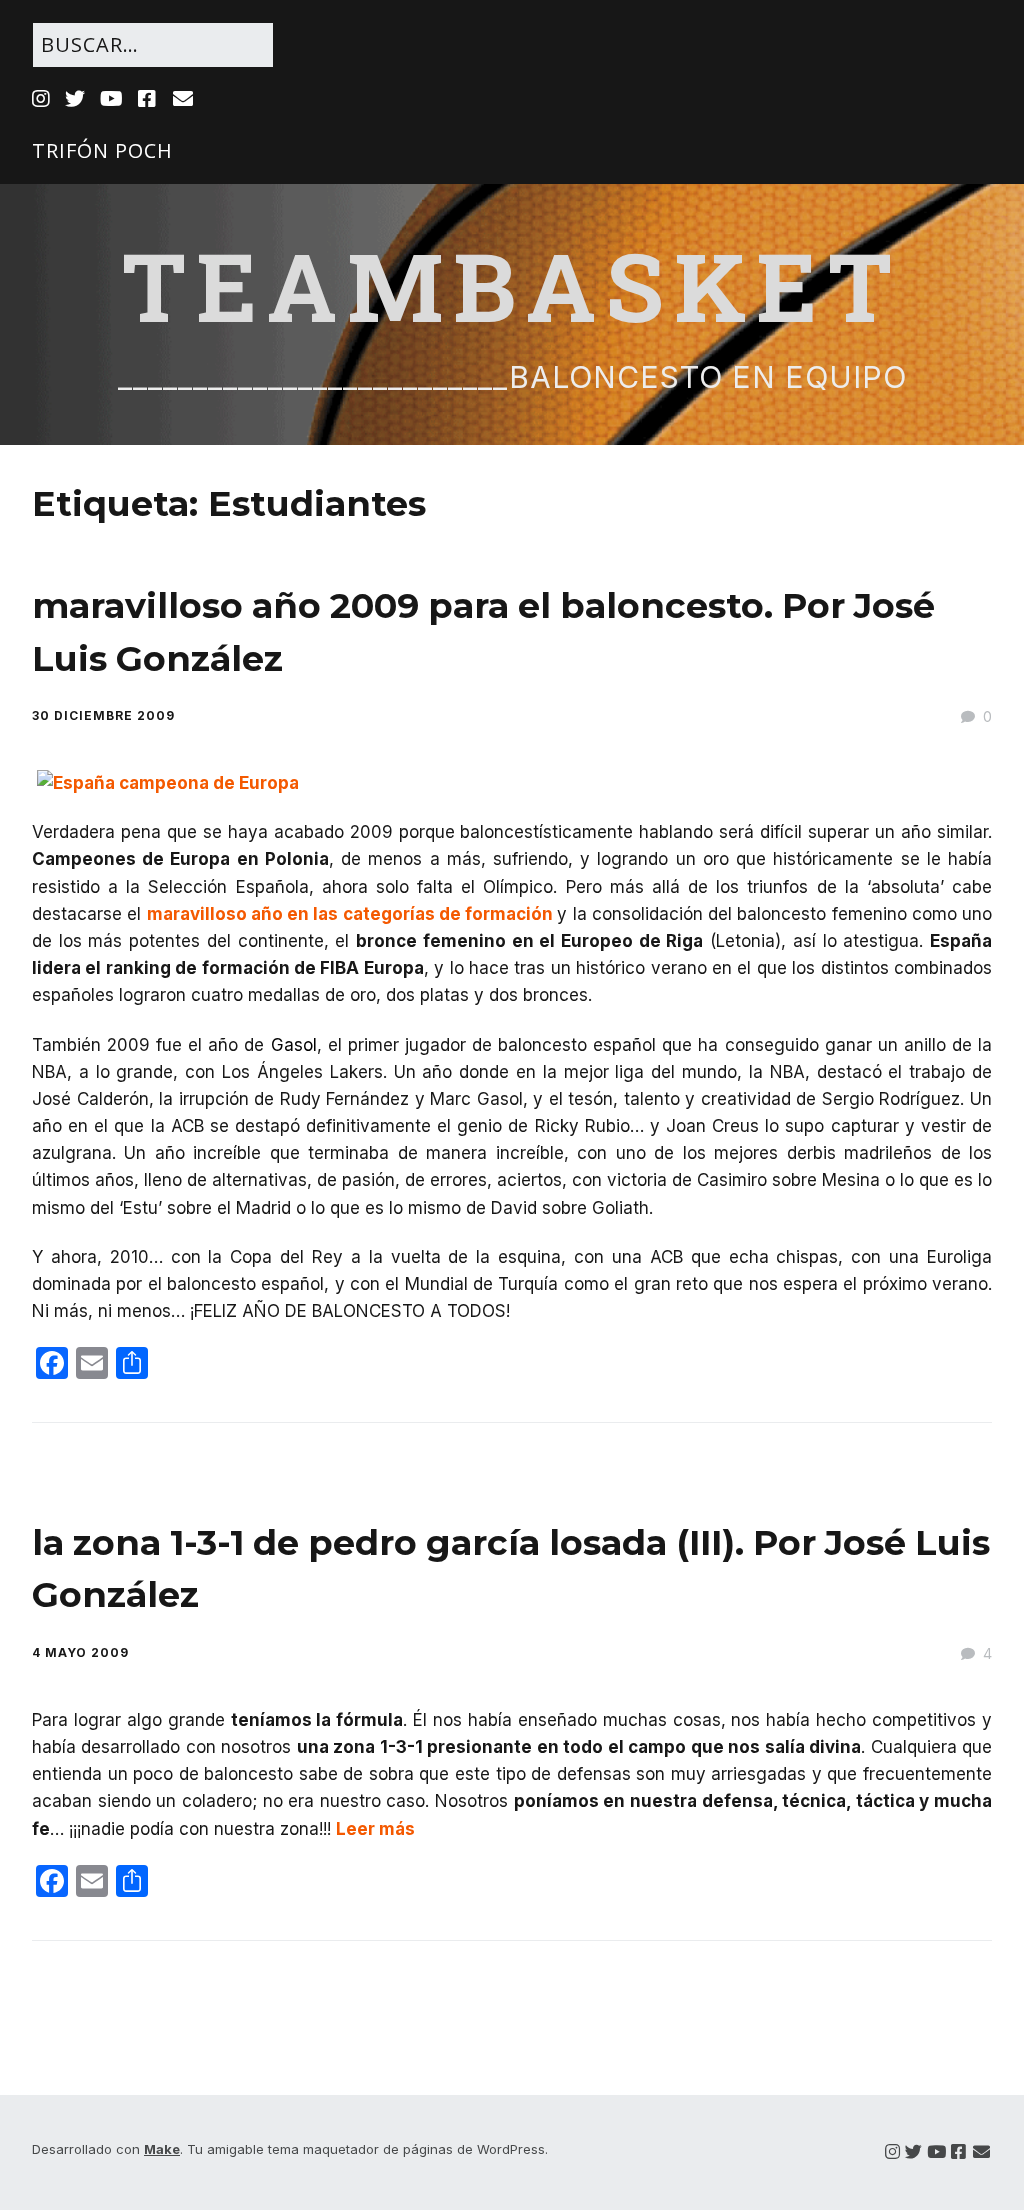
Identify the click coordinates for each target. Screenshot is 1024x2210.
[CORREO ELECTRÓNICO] (183, 99)
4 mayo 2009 (80, 1652)
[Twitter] (913, 2152)
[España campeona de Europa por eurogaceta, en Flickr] (168, 783)
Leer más (375, 1829)
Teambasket (512, 285)
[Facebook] (958, 2152)
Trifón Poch (102, 150)
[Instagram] (892, 2152)
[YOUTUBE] (112, 99)
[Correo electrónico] (981, 2152)
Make (162, 2149)
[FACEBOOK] (147, 99)
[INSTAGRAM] (43, 99)
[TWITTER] (75, 99)
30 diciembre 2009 (103, 715)
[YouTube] (936, 2152)
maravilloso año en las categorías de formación (352, 914)
